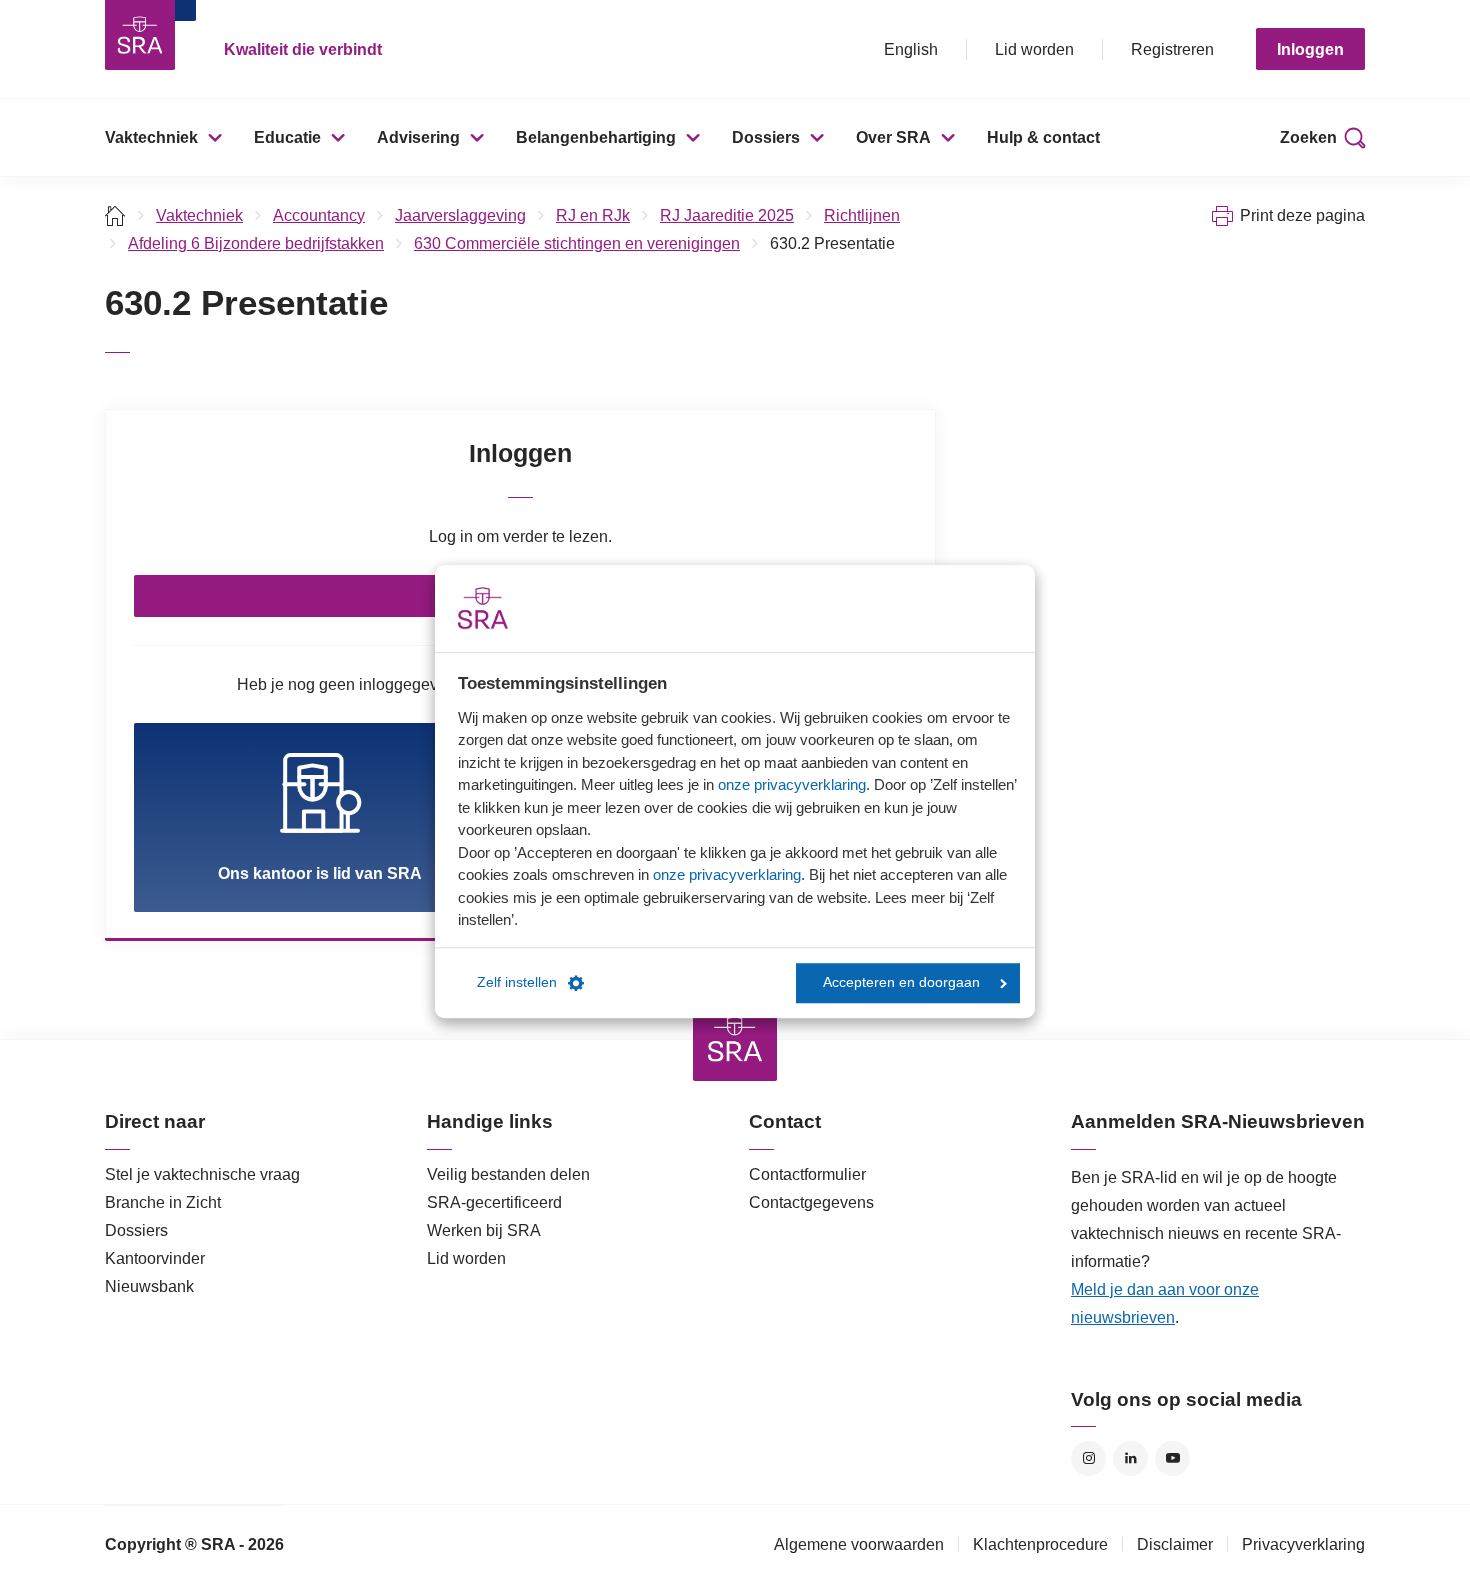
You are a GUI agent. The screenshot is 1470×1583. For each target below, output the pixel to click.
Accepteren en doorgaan (901, 982)
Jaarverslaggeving (460, 215)
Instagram (1088, 1458)
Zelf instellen (517, 982)
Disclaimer (1175, 1544)
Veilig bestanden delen (508, 1174)
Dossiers (766, 137)
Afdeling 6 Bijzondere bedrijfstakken (256, 243)
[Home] (115, 215)
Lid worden (1034, 49)
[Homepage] (140, 35)
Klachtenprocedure (1040, 1544)
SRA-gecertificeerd (494, 1202)
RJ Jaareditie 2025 (727, 215)
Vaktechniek (151, 137)
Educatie (287, 137)
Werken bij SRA (484, 1230)
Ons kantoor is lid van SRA (320, 873)
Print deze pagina (1302, 215)
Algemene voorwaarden (859, 1544)
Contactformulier (807, 1174)
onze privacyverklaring (792, 784)
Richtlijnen (862, 215)
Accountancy (319, 215)
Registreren (1172, 49)
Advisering (418, 137)
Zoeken (1308, 137)
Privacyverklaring (1303, 1544)
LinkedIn (1130, 1458)
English (911, 49)
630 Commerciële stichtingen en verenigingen (577, 243)
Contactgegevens (811, 1202)
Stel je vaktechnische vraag (202, 1174)
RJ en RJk (593, 215)
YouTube (1172, 1458)
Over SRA (893, 137)
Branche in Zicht (163, 1202)
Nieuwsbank (149, 1286)
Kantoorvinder (155, 1258)
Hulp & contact (1043, 137)
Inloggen (1310, 49)
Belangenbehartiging (596, 137)
